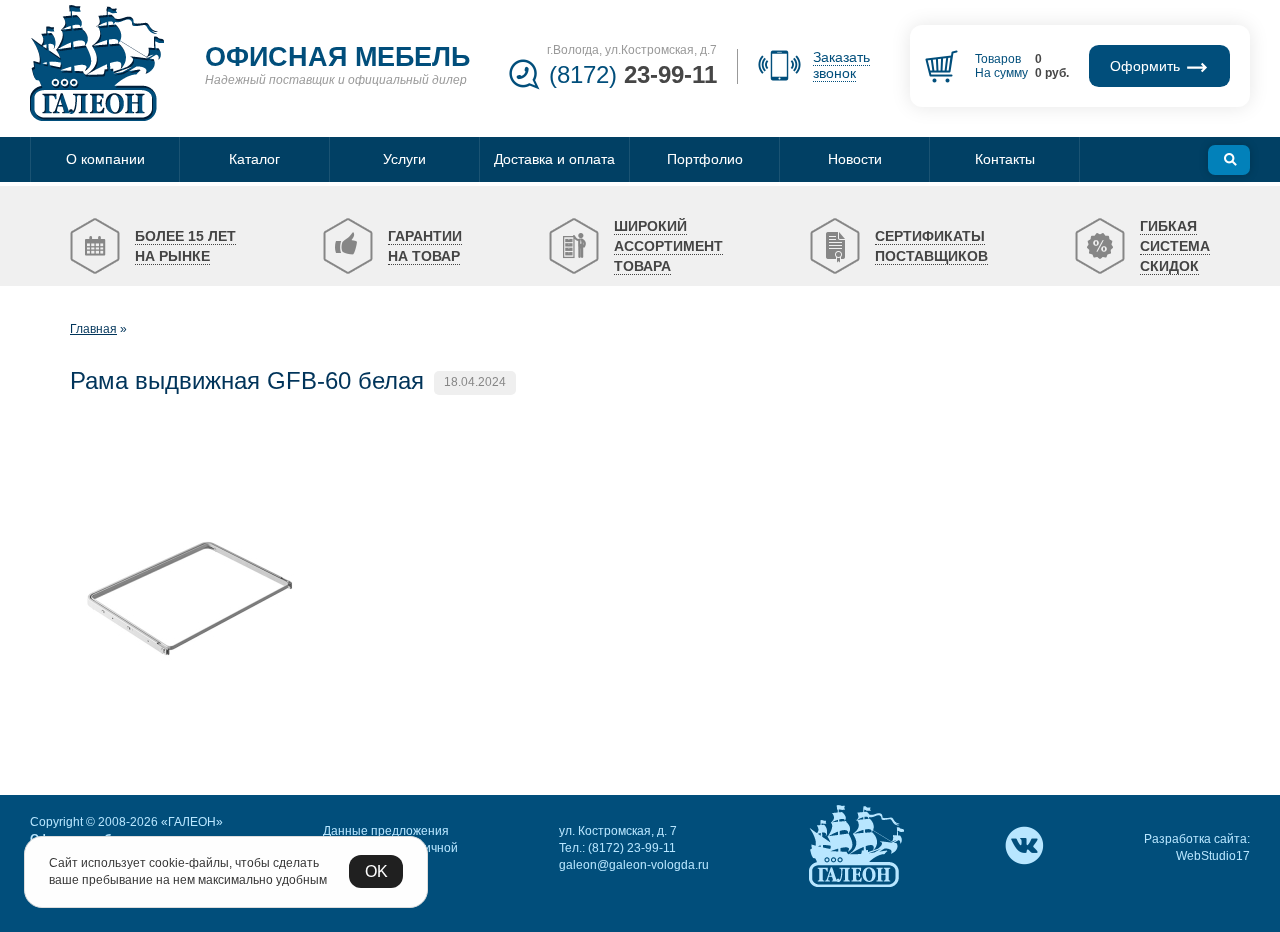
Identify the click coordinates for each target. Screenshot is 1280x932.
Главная (93, 329)
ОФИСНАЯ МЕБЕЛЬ (337, 57)
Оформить (1147, 66)
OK (376, 871)
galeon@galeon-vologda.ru (634, 865)
